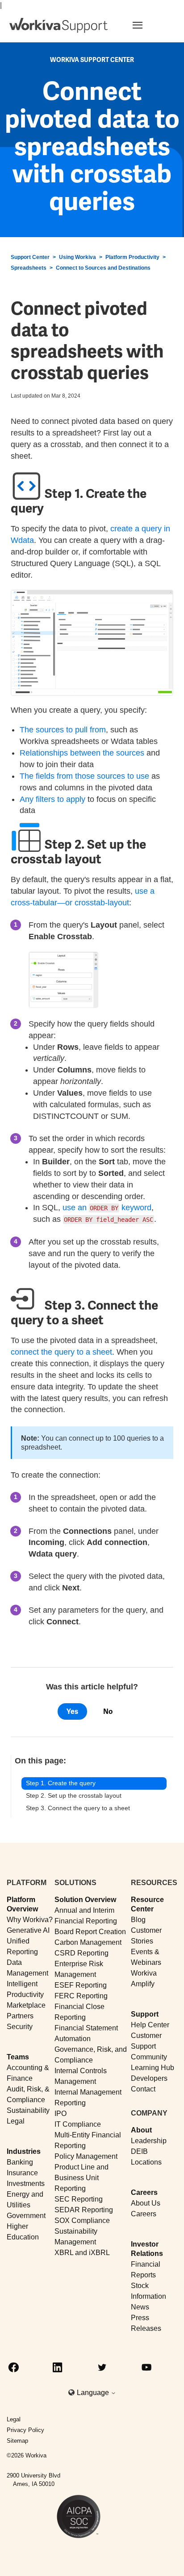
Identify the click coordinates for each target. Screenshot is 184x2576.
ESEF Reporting (81, 1985)
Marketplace (26, 2005)
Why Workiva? (30, 1920)
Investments (26, 2184)
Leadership (149, 2141)
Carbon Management (88, 1942)
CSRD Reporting (82, 1953)
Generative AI (28, 1930)
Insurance (22, 2173)
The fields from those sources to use (84, 776)
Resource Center (147, 1904)
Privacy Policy (25, 2430)
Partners (20, 2016)
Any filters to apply (52, 799)
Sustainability (28, 2110)
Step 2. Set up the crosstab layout (74, 1795)
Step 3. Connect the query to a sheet (78, 1808)
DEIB (139, 2151)
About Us (146, 2203)
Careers (144, 2192)
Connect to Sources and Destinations (103, 268)
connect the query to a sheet (61, 1352)
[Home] (59, 25)
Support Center (30, 257)
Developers (149, 2078)
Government (26, 2216)
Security (20, 2027)
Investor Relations (147, 2249)
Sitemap (17, 2441)
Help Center (150, 2025)
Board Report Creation (90, 1932)
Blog (138, 1920)
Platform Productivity (132, 257)
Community (149, 2057)
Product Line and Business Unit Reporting (82, 2178)
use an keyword (107, 1208)
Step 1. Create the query (61, 1783)
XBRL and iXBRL (82, 2253)
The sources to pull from (63, 730)
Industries (24, 2151)
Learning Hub (153, 2068)
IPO (61, 2114)
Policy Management (86, 2156)
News (140, 2307)
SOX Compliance (82, 2221)
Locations (146, 2162)
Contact (143, 2089)
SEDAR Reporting (84, 2210)
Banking (20, 2162)
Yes (72, 1711)
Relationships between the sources (82, 753)
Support (145, 2014)
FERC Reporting (81, 1996)
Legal (16, 2121)
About (141, 2130)
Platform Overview (22, 1904)
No (108, 1711)
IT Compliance (78, 2124)
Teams (18, 2057)
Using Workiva (77, 257)
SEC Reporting (79, 2199)
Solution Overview (85, 1900)
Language (94, 2393)
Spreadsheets (29, 268)
